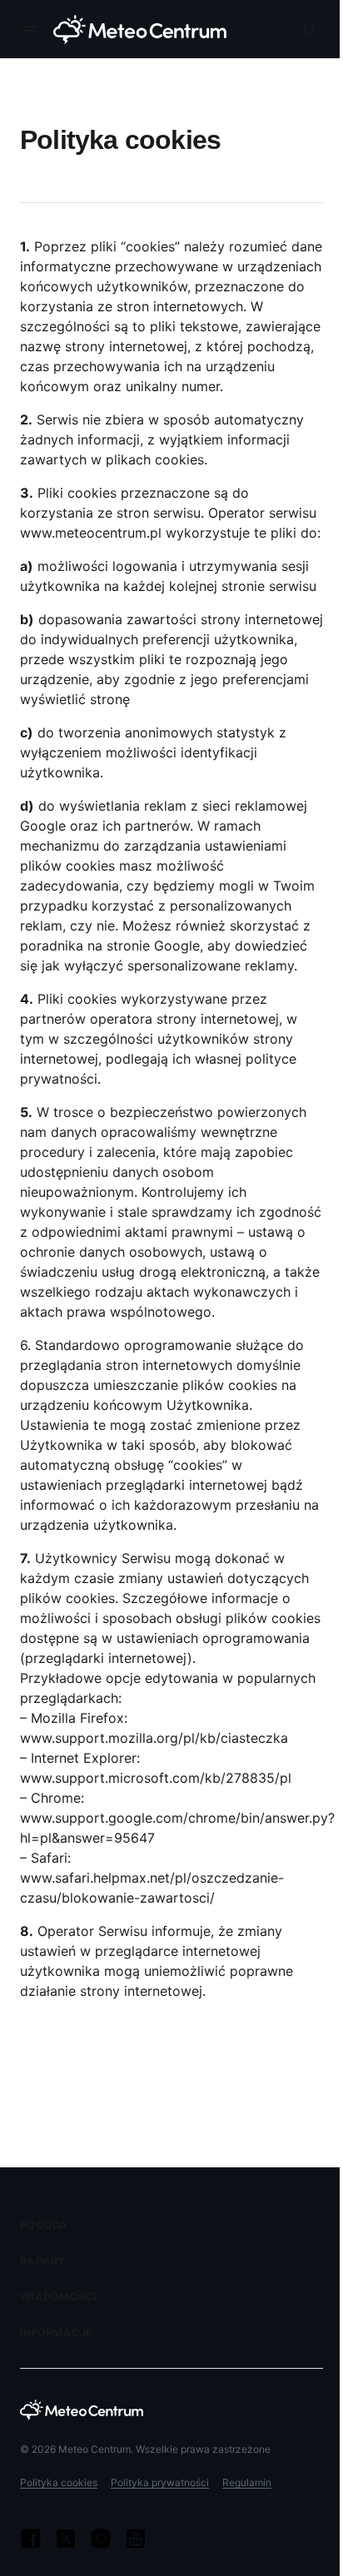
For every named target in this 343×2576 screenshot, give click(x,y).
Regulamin (247, 2482)
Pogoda (44, 2225)
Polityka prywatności (160, 2482)
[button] (33, 29)
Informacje (57, 2333)
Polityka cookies (59, 2482)
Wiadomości (59, 2297)
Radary (43, 2261)
